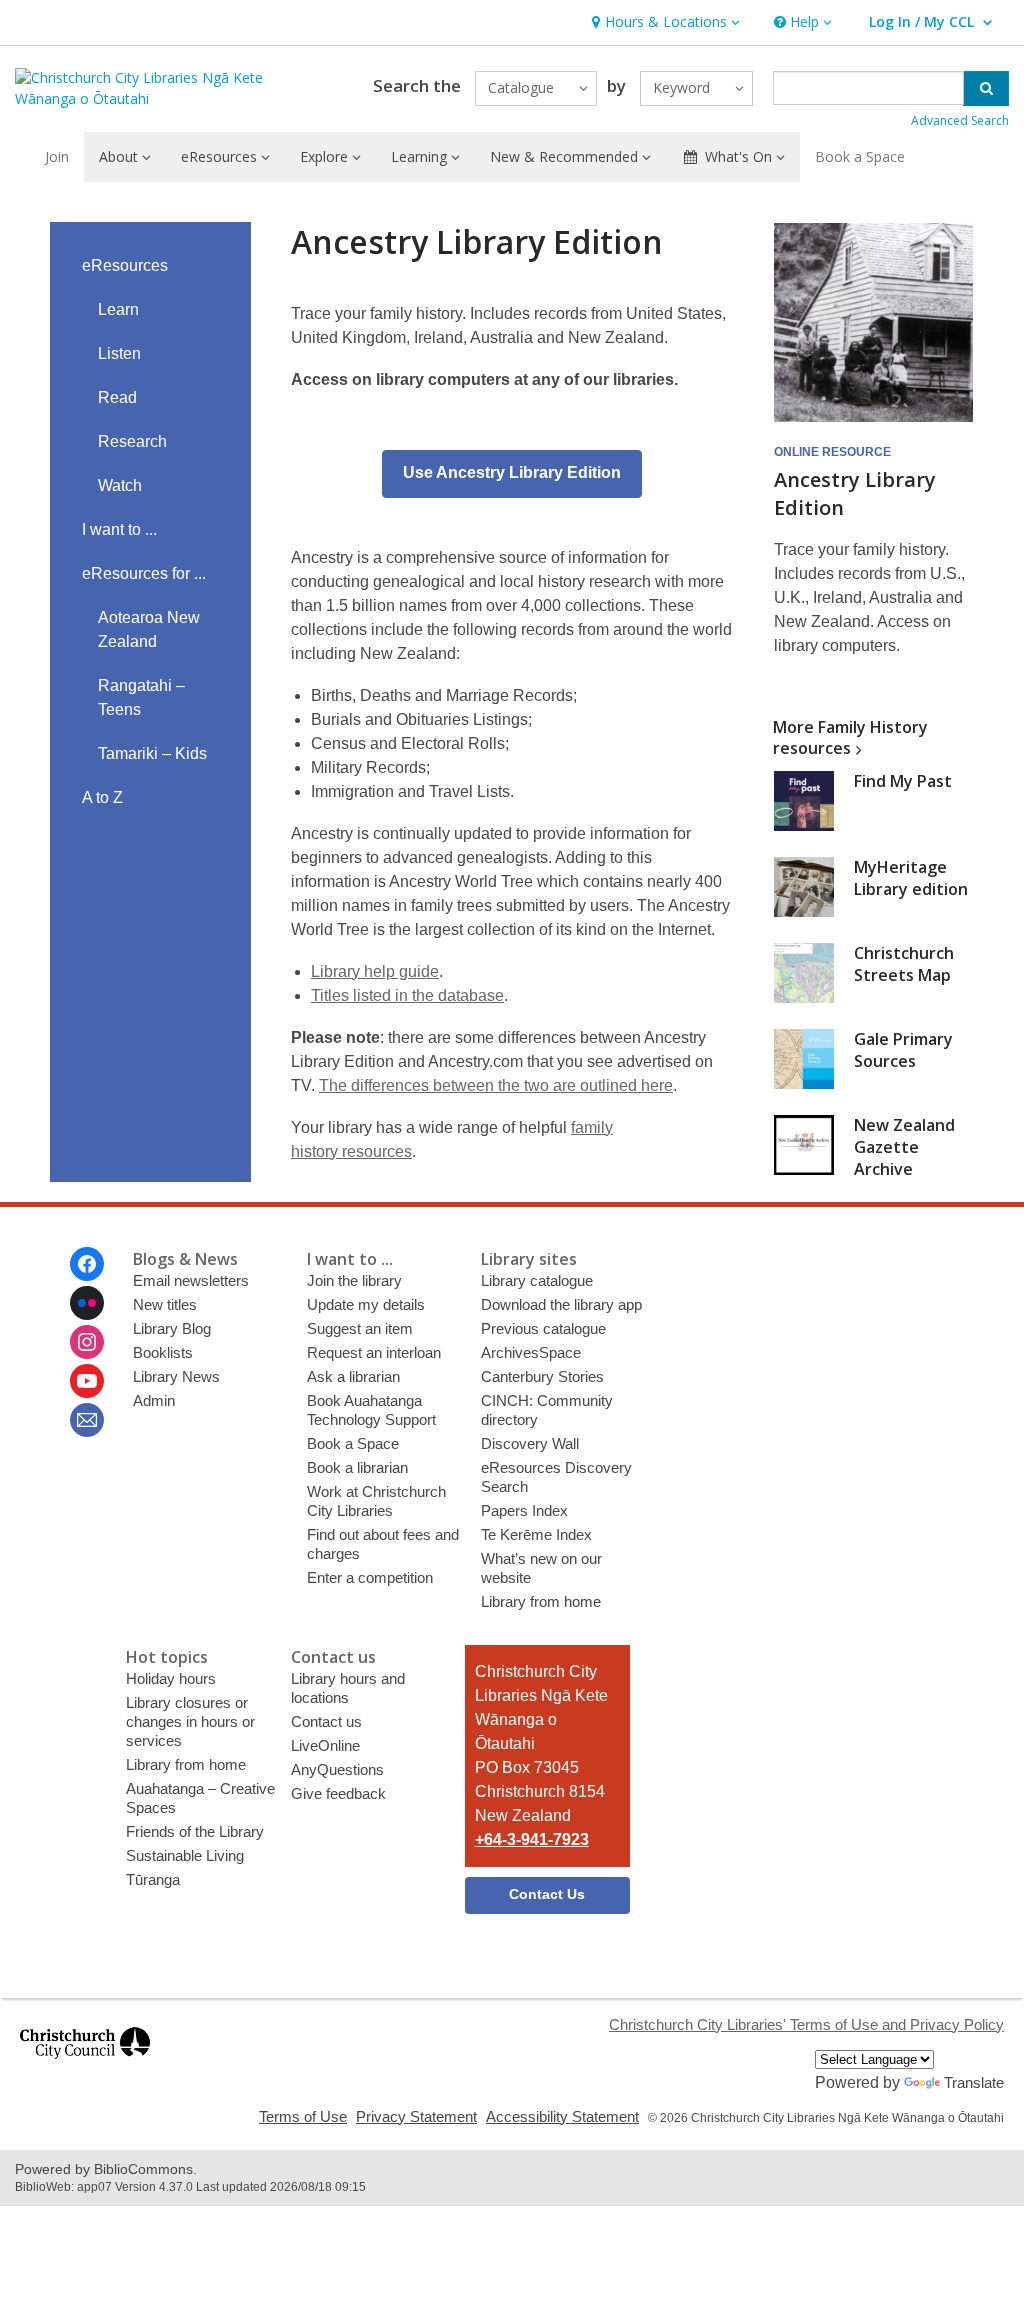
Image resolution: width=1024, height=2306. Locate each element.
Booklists (163, 1352)
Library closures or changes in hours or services (190, 1721)
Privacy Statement (416, 2116)
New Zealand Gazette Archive (904, 1147)
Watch (120, 485)
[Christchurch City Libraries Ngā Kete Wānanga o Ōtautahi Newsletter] (87, 1420)
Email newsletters (191, 1280)
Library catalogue (537, 1280)
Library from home (541, 1601)
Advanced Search (960, 120)
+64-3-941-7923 (532, 1839)
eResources (125, 265)
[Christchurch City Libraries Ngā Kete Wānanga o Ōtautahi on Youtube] (87, 1381)
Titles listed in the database (407, 995)
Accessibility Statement (562, 2116)
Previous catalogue (543, 1328)
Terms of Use (303, 2116)
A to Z (102, 797)
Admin (154, 1400)
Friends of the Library (195, 1831)
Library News (176, 1376)
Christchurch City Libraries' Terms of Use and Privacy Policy (806, 2024)
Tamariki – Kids (152, 753)
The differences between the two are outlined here (496, 1085)
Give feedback (338, 1793)
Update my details (366, 1304)
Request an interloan (374, 1352)
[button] (663, 22)
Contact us (326, 1721)
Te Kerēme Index (536, 1534)
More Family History (850, 738)
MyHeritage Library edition (911, 878)
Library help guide (375, 971)
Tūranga (153, 1879)
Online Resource (832, 452)
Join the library (354, 1280)
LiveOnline (325, 1745)
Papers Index (524, 1510)
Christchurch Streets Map (904, 964)
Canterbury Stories (542, 1376)
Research (132, 441)
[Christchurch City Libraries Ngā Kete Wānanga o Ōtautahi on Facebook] (87, 1264)
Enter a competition (370, 1577)
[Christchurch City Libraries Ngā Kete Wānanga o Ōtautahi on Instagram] (87, 1342)
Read (117, 397)
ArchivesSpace (531, 1352)
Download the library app (561, 1304)
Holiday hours (171, 1678)
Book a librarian (357, 1467)
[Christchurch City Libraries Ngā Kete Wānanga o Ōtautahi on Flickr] (87, 1303)
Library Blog (172, 1328)
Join (57, 156)
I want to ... (119, 529)
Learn (118, 309)
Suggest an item (360, 1328)
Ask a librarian (353, 1376)
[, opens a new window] (85, 2067)
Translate (974, 2082)
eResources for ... (144, 573)
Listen (119, 353)
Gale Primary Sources (903, 1050)
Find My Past (903, 781)
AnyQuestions (337, 1769)
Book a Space (860, 156)
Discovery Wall (530, 1443)
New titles (165, 1304)
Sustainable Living (185, 1855)
